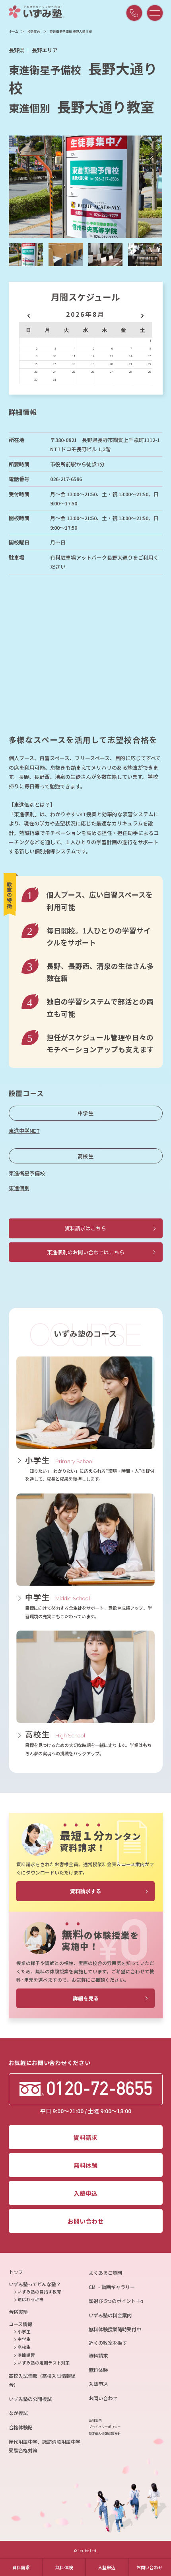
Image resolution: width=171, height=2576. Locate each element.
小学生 (24, 2331)
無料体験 (64, 2567)
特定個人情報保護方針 (105, 2434)
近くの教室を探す (108, 2343)
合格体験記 (21, 2427)
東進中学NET (24, 1131)
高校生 (86, 1156)
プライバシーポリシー (105, 2427)
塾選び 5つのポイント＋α (116, 2301)
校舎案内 (34, 31)
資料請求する (85, 1891)
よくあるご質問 (105, 2273)
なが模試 (18, 2413)
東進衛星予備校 (27, 1173)
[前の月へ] (29, 314)
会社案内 (95, 2420)
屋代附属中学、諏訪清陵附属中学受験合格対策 (45, 2446)
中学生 (86, 1113)
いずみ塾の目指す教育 (39, 2292)
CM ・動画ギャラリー (112, 2287)
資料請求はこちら (85, 1228)
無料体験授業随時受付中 (115, 2329)
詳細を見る (86, 1998)
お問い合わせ (150, 2567)
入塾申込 (107, 2567)
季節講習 (26, 2355)
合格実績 (18, 2312)
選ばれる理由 (31, 2299)
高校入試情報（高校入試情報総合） (42, 2380)
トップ (16, 2272)
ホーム (14, 31)
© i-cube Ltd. (85, 2551)
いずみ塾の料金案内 (110, 2315)
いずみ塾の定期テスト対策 (44, 2363)
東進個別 (19, 1188)
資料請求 (21, 2567)
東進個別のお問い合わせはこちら (86, 1252)
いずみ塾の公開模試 (30, 2399)
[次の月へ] (142, 314)
